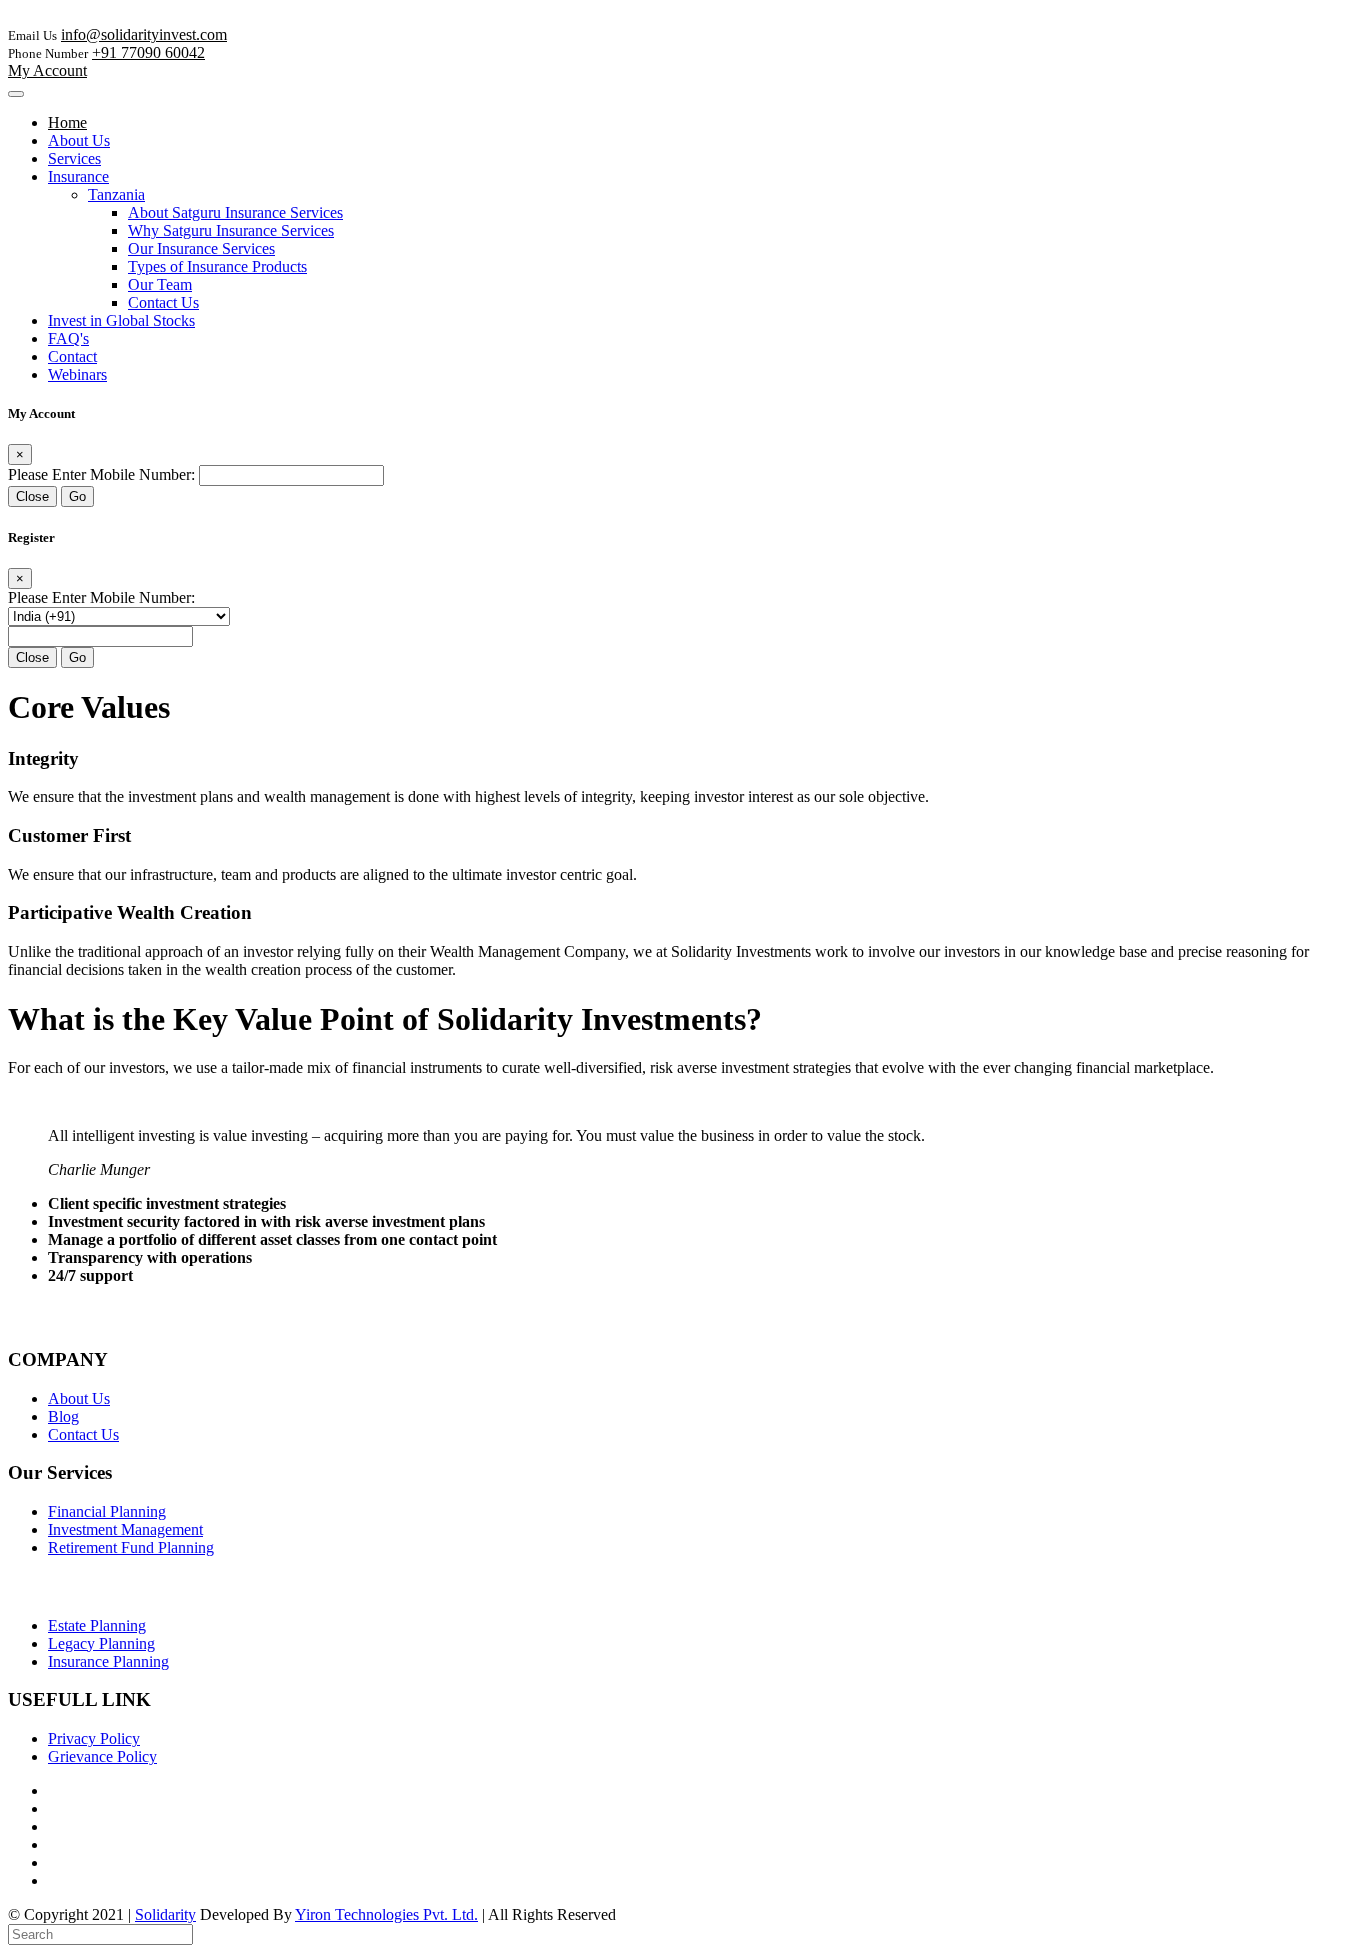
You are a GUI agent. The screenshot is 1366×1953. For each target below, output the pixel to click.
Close (32, 496)
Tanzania (116, 194)
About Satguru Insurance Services (235, 212)
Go (77, 496)
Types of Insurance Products (217, 266)
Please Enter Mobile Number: (101, 474)
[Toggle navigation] (16, 94)
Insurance (78, 176)
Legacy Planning (101, 1643)
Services (74, 158)
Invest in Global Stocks (121, 320)
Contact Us (163, 302)
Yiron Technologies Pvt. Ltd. (386, 1914)
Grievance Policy (102, 1756)
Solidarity (165, 1914)
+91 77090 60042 (148, 52)
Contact (72, 356)
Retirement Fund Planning (131, 1547)
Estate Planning (97, 1625)
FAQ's (68, 338)
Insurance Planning (108, 1661)
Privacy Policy (94, 1738)
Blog (63, 1416)
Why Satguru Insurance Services (231, 230)
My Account (47, 70)
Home (67, 122)
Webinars (77, 374)
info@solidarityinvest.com (144, 34)
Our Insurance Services (201, 248)
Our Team (160, 284)
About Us (79, 140)
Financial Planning (107, 1511)
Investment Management (125, 1529)
